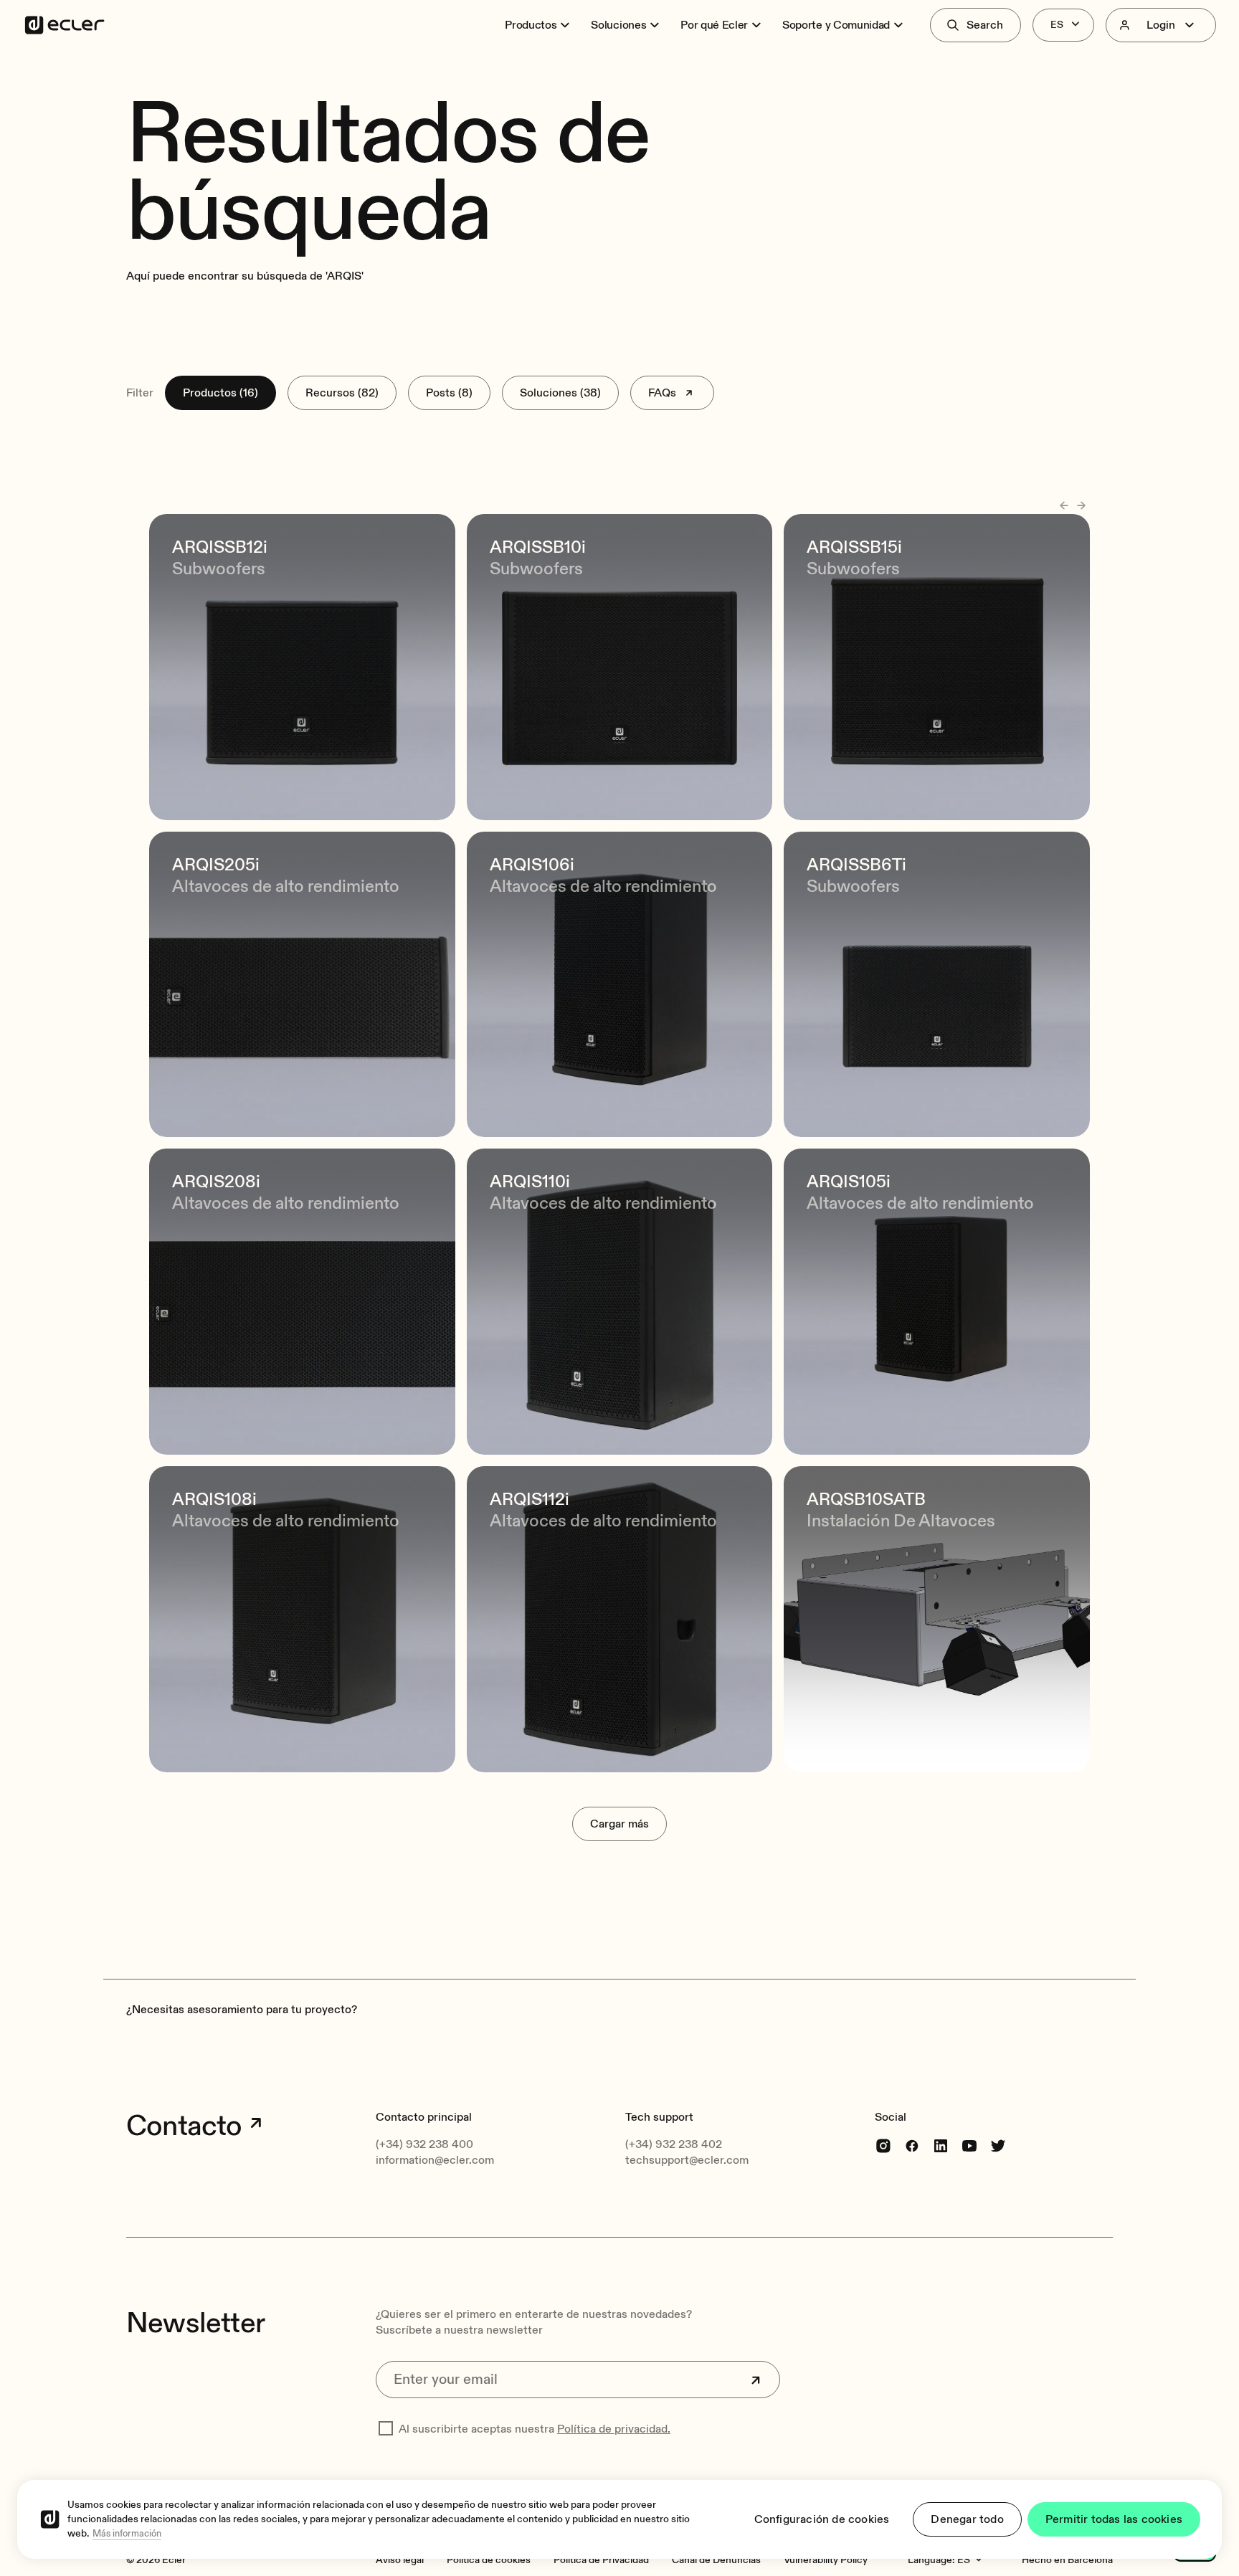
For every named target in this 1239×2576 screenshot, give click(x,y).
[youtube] (969, 2145)
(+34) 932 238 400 (424, 2144)
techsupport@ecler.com (687, 2160)
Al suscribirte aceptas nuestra (535, 2429)
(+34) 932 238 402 (674, 2144)
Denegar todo (967, 2519)
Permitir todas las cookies (1114, 2519)
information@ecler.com (435, 2160)
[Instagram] (883, 2145)
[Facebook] (912, 2145)
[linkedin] (941, 2145)
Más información (127, 2534)
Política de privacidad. (614, 2429)
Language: (931, 2560)
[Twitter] (998, 2145)
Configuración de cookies (822, 2519)
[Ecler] (65, 25)
